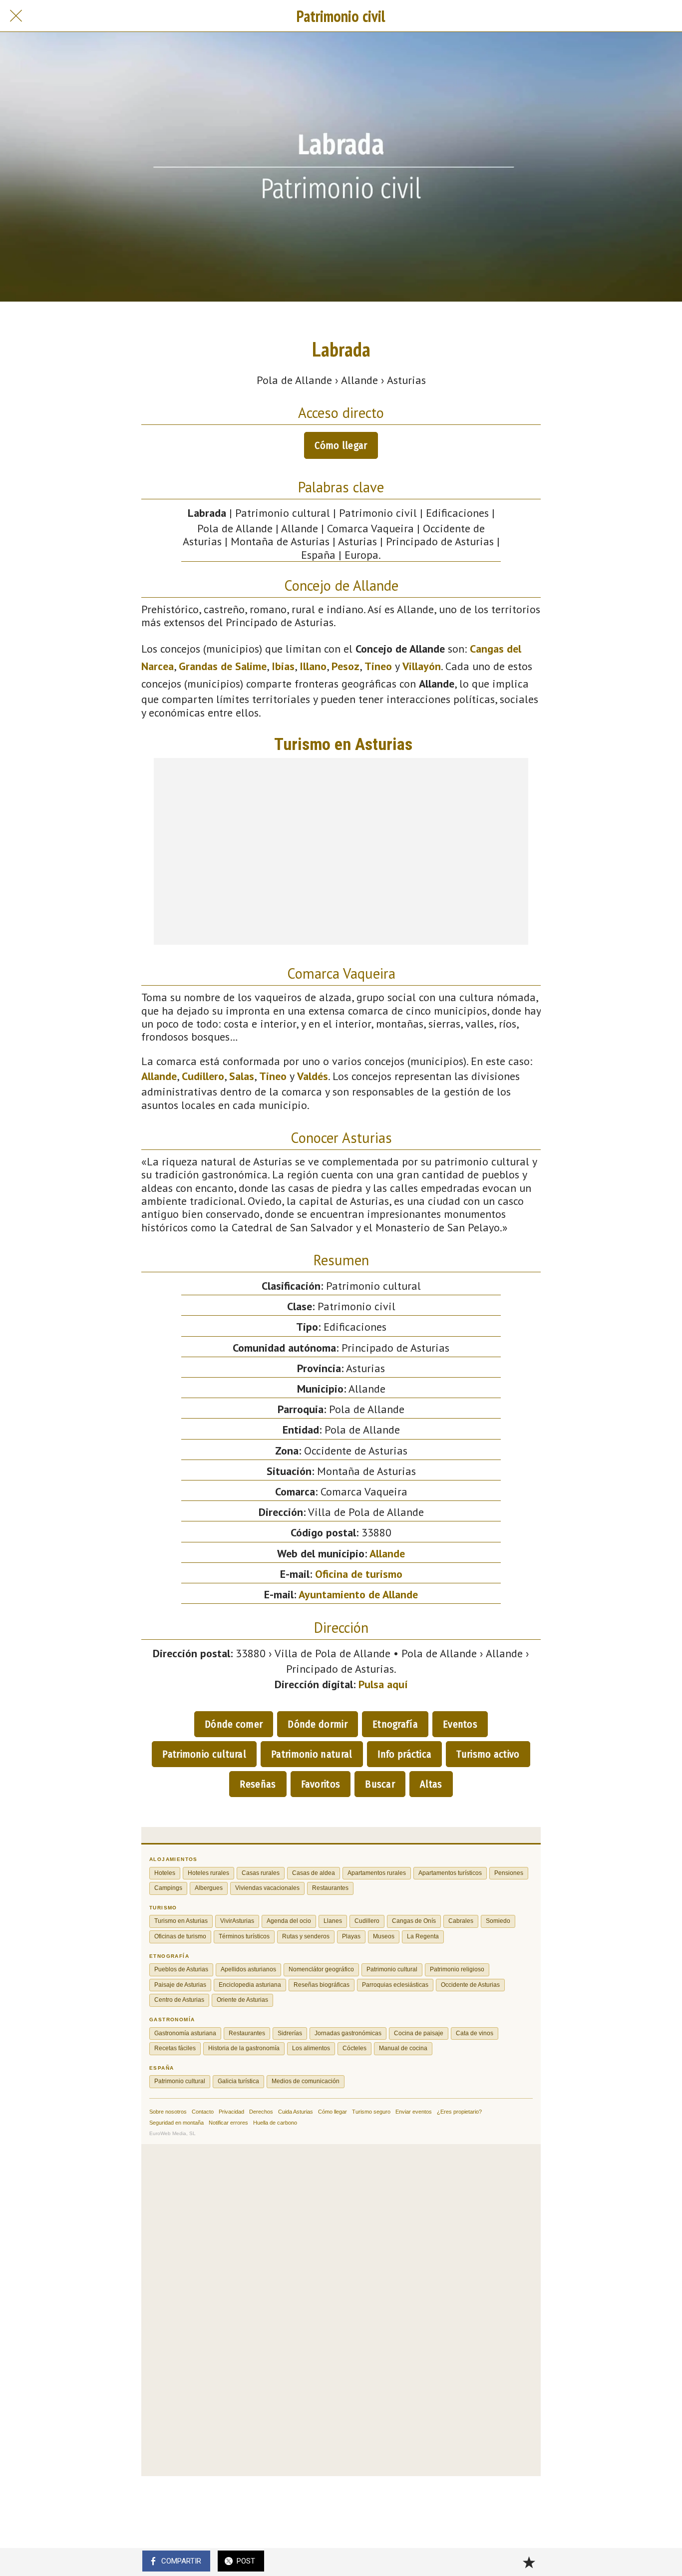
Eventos (460, 1724)
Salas (242, 1076)
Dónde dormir (318, 1724)
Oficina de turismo (359, 1574)
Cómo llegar (341, 445)
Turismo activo (488, 1754)
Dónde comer (234, 1724)
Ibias (283, 666)
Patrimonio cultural (204, 1754)
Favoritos (321, 1784)
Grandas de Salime (223, 666)
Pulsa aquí (383, 1684)
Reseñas (258, 1784)
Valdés (313, 1076)
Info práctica (405, 1754)
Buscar (380, 1784)
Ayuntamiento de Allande (358, 1594)
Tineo (378, 666)
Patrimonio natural (312, 1754)
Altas (431, 1784)
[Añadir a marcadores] (529, 2562)
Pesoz (345, 666)
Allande (159, 1076)
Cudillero (203, 1076)
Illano (313, 666)
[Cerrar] (16, 16)
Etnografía (395, 1724)
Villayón (422, 666)
